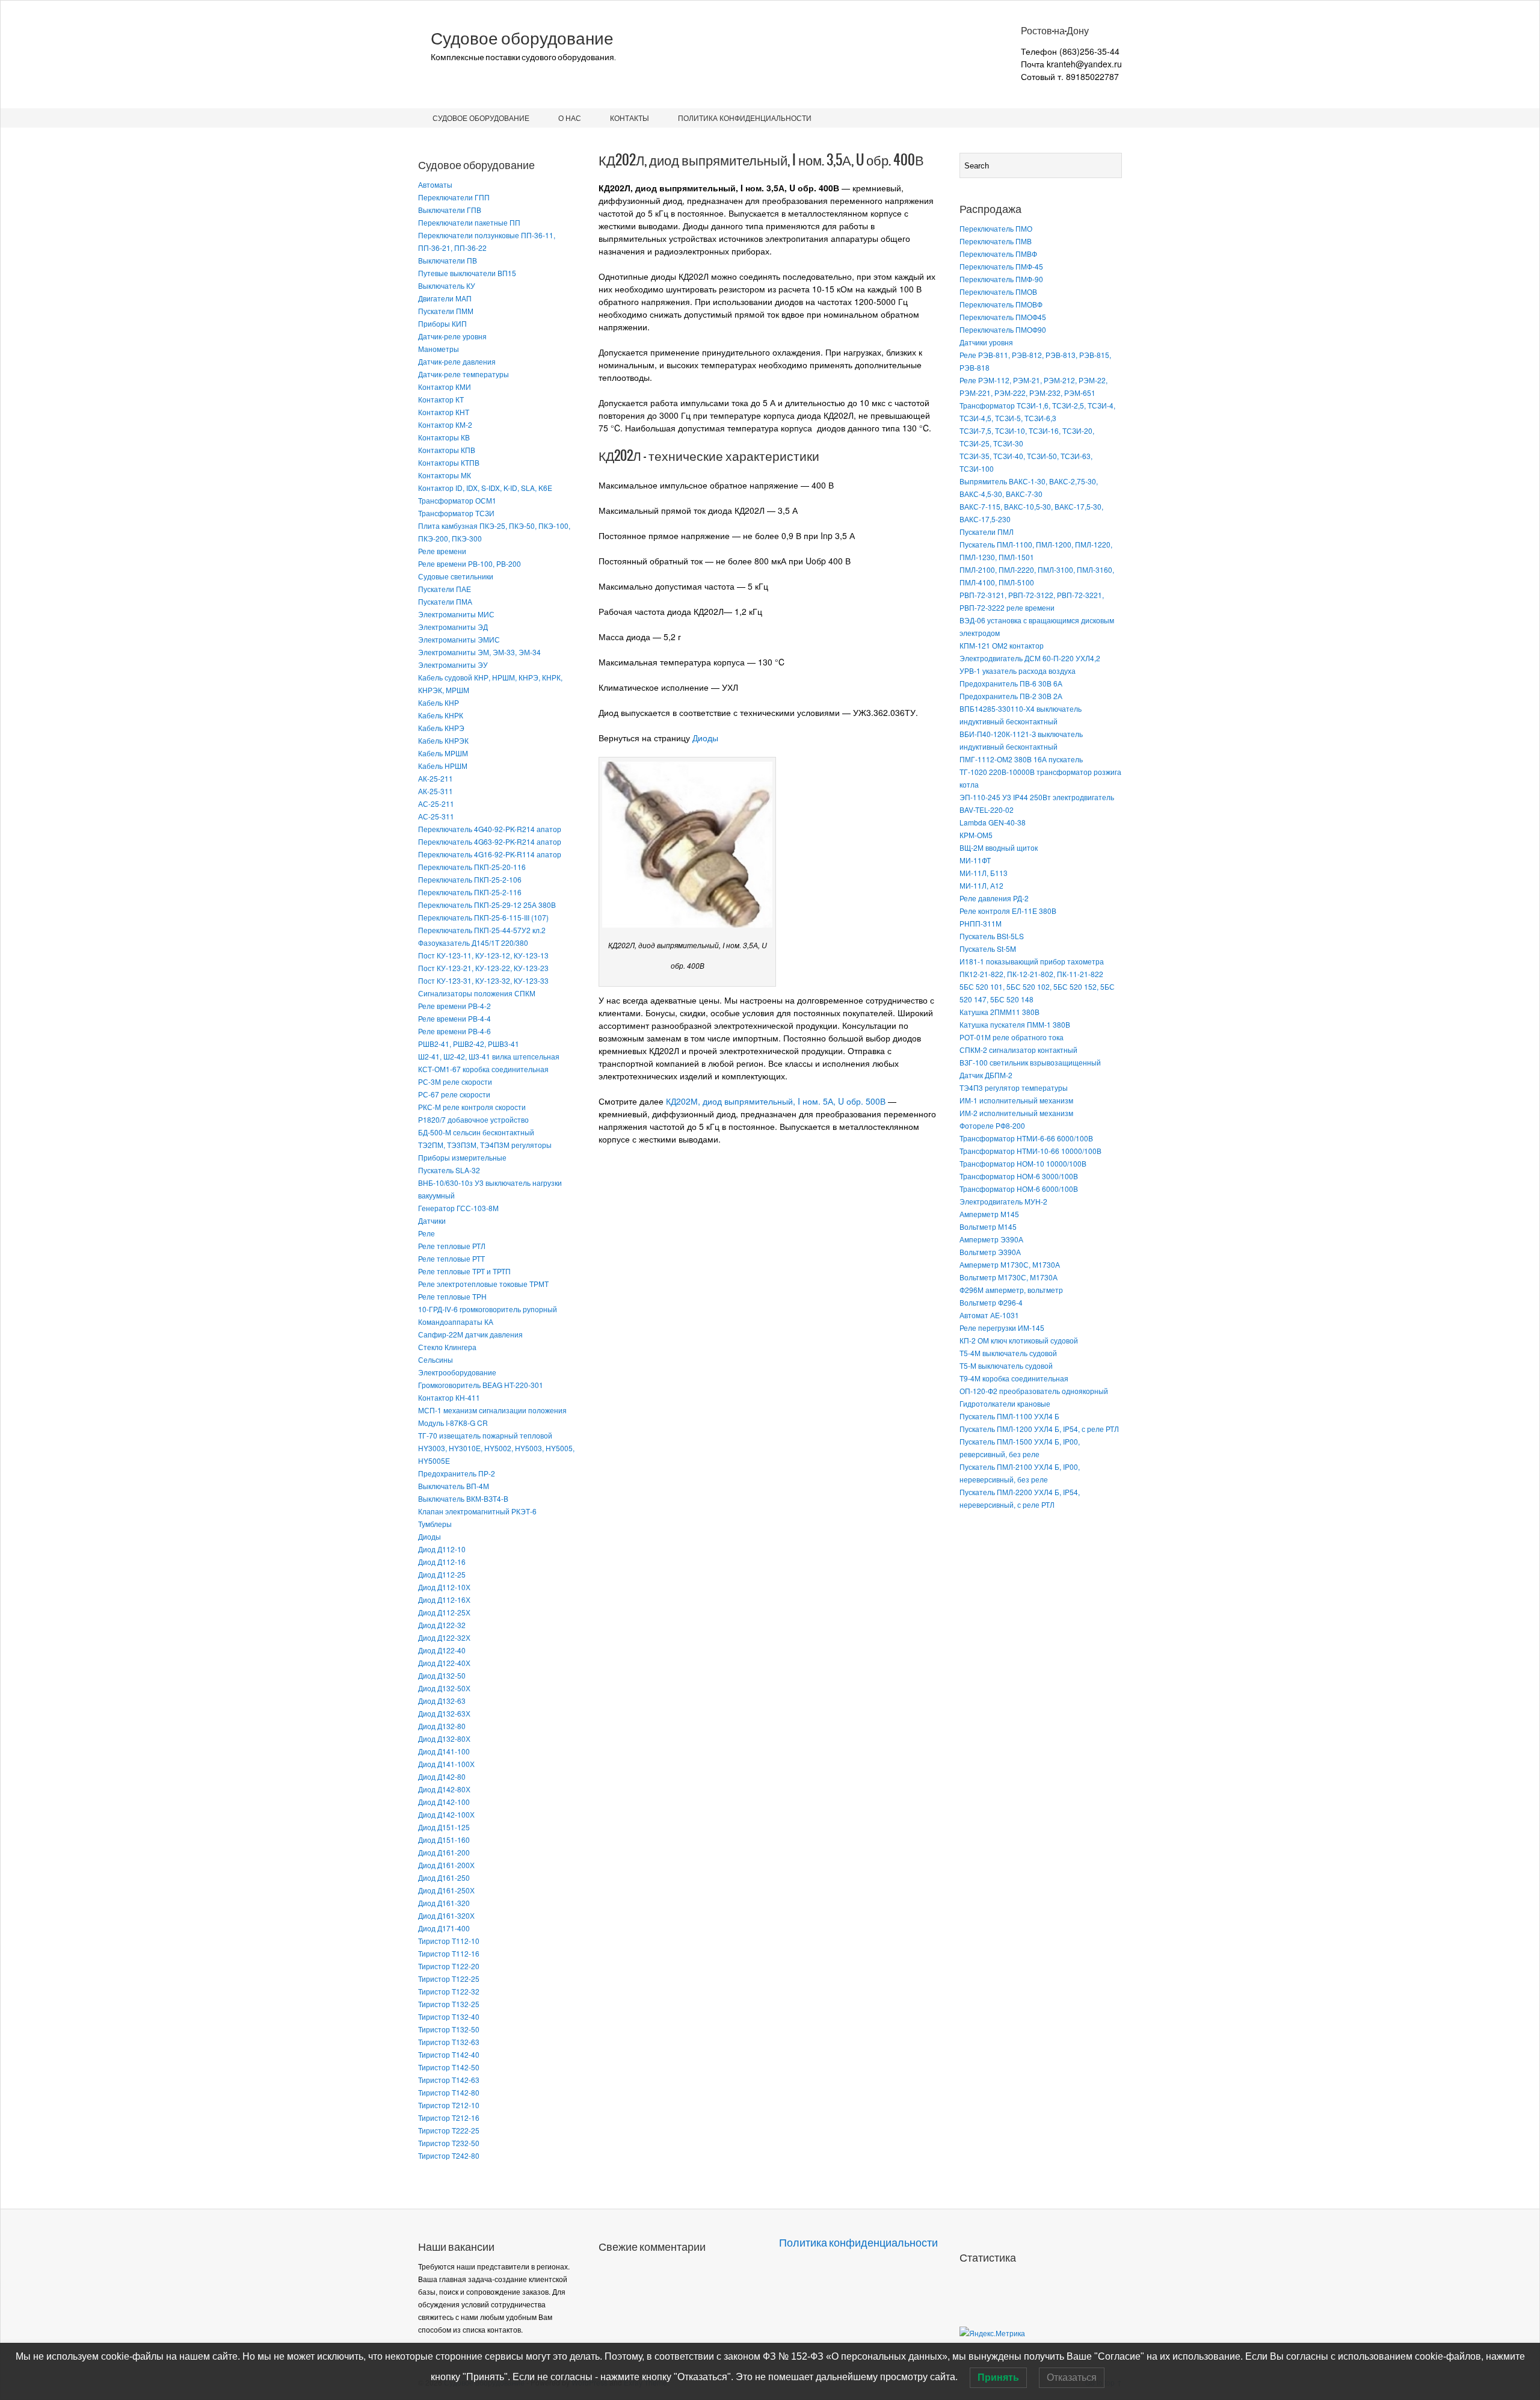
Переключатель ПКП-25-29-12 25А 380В (487, 905)
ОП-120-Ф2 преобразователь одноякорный (1034, 1391)
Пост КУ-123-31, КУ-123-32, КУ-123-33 (483, 980)
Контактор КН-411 (449, 1397)
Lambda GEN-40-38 (993, 822)
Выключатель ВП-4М (454, 1486)
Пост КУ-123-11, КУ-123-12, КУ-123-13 (483, 955)
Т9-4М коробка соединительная (1014, 1378)
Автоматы (435, 184)
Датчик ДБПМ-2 (986, 1075)
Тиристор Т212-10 (449, 2105)
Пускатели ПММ (446, 311)
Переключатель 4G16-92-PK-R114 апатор (490, 854)
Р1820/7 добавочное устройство (473, 1119)
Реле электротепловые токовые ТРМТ (483, 1284)
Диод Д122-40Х (444, 1663)
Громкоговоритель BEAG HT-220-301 (481, 1385)
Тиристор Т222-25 (449, 2130)
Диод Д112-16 (442, 1562)
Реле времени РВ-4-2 (454, 1006)
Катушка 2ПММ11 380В (999, 1012)
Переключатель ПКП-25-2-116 (470, 892)
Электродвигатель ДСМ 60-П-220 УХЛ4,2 (1030, 658)
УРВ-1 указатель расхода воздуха (1018, 671)
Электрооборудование (457, 1372)
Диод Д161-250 (444, 1877)
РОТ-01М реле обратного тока (1012, 1037)
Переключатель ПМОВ (998, 292)
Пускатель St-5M (988, 949)
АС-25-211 (436, 804)
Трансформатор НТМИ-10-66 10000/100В (1030, 1151)
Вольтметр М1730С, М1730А (1009, 1277)
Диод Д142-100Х (446, 1814)
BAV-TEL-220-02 (987, 810)
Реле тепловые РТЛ (452, 1246)
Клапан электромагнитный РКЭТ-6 (477, 1511)
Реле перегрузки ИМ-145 (1002, 1328)
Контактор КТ (441, 399)
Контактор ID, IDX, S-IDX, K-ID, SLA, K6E (485, 488)
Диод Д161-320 (444, 1903)
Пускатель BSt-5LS (992, 936)
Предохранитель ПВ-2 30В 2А (1011, 696)
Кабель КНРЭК (443, 740)
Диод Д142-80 (442, 1776)
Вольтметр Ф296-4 (991, 1302)
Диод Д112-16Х (444, 1599)
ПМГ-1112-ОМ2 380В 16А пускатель (1021, 759)
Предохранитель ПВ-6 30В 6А (1011, 683)
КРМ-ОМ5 (976, 835)
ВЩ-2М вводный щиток (999, 847)
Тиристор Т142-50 (449, 2067)
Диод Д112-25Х (444, 1612)
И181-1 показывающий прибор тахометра (1032, 961)
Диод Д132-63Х (444, 1713)
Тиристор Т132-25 (449, 2004)
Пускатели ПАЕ (445, 589)
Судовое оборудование (522, 39)
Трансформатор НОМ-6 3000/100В (1019, 1176)
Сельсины (436, 1359)
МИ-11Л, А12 (981, 885)
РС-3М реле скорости (455, 1081)
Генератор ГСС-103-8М (458, 1208)
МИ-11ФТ (975, 860)
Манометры (439, 349)
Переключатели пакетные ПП (469, 222)
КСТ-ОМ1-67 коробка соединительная (483, 1069)
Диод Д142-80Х (444, 1789)
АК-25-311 (436, 791)
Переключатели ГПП (454, 197)
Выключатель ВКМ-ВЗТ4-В (463, 1498)
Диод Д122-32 (442, 1625)
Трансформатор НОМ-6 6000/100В (1019, 1189)
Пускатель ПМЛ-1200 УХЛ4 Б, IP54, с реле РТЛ (1039, 1429)
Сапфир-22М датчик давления (470, 1334)
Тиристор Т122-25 (449, 1979)
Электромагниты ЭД (453, 627)
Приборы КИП (442, 323)
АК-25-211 (436, 778)
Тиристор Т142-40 (449, 2054)
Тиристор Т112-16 (449, 1953)
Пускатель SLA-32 (449, 1170)
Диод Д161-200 (444, 1852)
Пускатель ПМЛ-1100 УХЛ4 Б (1009, 1416)
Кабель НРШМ (443, 766)
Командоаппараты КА (456, 1322)
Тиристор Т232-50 (449, 2143)
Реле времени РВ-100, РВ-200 (470, 563)
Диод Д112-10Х (444, 1587)
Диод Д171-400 (444, 1928)
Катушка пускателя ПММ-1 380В (1015, 1024)
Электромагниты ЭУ (453, 665)
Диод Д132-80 (442, 1726)
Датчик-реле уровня (452, 336)
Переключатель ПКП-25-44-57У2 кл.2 (482, 930)
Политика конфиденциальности (745, 118)
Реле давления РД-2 (994, 898)
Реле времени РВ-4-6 (454, 1031)
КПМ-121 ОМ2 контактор (1002, 645)
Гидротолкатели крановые (1005, 1403)
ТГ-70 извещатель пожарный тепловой (485, 1435)
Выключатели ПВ (448, 260)
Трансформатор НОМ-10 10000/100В (1023, 1163)
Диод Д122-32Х (444, 1637)
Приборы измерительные (462, 1157)
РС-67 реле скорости (454, 1094)
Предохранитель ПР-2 (457, 1473)
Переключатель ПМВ (996, 241)
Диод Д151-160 (444, 1840)
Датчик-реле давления (457, 361)
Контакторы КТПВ (449, 462)
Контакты (630, 118)
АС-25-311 (436, 816)
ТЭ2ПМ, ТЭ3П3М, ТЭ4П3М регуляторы (485, 1145)
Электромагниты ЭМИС (459, 639)
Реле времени (442, 551)
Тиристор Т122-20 (449, 1966)
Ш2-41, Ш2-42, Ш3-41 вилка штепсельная (489, 1056)
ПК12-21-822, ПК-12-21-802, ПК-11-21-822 (1031, 974)
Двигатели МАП (445, 298)
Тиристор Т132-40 (449, 2016)
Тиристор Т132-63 (449, 2042)
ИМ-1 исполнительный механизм (1016, 1100)
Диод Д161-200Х (446, 1865)
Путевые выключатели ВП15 (467, 273)
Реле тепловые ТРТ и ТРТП (464, 1271)
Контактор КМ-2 (445, 424)
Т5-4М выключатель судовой (1008, 1353)
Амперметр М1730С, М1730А (1010, 1264)
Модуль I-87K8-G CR (453, 1423)
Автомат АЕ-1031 (989, 1315)
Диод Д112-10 (442, 1549)
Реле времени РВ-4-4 (454, 1018)
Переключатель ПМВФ (998, 254)
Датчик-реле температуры (464, 374)
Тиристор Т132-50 (449, 2029)
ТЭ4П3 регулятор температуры (1014, 1087)
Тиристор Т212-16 (449, 2118)
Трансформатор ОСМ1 (457, 500)
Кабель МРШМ (443, 753)
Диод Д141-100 (444, 1751)
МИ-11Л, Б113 (984, 873)
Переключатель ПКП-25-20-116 (472, 867)
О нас (570, 118)
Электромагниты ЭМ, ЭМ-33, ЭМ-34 (479, 652)
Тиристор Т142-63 (449, 2080)
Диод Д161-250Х (446, 1890)
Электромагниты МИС (456, 614)
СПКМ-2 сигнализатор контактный (1018, 1050)
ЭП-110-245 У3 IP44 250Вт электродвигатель (1037, 797)
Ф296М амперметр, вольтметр (1011, 1290)
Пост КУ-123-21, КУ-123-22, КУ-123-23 (483, 968)
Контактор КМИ (445, 387)
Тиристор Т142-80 (449, 2092)
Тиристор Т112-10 (449, 1941)
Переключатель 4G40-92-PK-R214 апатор (490, 829)
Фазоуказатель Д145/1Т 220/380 (473, 942)
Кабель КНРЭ (441, 728)
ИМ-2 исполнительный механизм (1016, 1113)
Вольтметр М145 (988, 1226)
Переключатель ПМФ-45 (1001, 266)
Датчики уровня (986, 342)
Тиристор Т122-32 (449, 1991)
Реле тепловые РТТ (451, 1258)
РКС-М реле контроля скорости (472, 1107)
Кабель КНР (439, 702)
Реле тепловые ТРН (452, 1296)
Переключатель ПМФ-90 (1001, 279)
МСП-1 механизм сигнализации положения (492, 1410)
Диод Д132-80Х (444, 1738)
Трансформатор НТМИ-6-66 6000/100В (1026, 1138)
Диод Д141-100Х (446, 1764)
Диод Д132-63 (442, 1701)
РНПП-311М (981, 923)
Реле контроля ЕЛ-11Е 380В (1008, 911)
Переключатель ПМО (996, 228)
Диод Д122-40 (442, 1650)
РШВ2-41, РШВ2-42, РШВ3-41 (469, 1044)
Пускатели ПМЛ (987, 532)
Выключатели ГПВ (450, 210)
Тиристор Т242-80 (449, 2155)
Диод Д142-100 (444, 1802)
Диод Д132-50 (442, 1675)
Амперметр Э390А (991, 1239)
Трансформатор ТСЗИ (456, 513)
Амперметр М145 (989, 1214)
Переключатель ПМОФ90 (1003, 329)
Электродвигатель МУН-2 (1003, 1201)
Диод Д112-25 (442, 1574)
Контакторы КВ (444, 437)
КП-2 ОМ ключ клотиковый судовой (1019, 1340)
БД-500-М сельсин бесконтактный (476, 1132)
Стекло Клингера (447, 1347)
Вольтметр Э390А (990, 1252)
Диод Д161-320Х (446, 1915)
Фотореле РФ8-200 (992, 1125)
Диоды (430, 1536)
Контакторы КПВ (447, 450)
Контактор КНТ (444, 412)
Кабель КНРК (441, 715)
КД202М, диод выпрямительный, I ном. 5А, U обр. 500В (776, 1101)
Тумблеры (435, 1524)
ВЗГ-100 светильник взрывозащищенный (1030, 1062)
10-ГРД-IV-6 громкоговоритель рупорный (488, 1309)
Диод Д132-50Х (444, 1688)
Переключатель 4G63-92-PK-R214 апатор (490, 841)
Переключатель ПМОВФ (1001, 304)
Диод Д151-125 (444, 1827)
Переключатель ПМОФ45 (1003, 317)
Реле (427, 1233)
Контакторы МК (445, 475)
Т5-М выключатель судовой (1006, 1365)
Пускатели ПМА (445, 601)
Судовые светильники (456, 576)
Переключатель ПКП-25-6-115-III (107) (483, 917)
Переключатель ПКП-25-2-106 (470, 879)
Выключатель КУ (447, 285)
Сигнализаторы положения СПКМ (477, 993)
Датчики (432, 1220)
